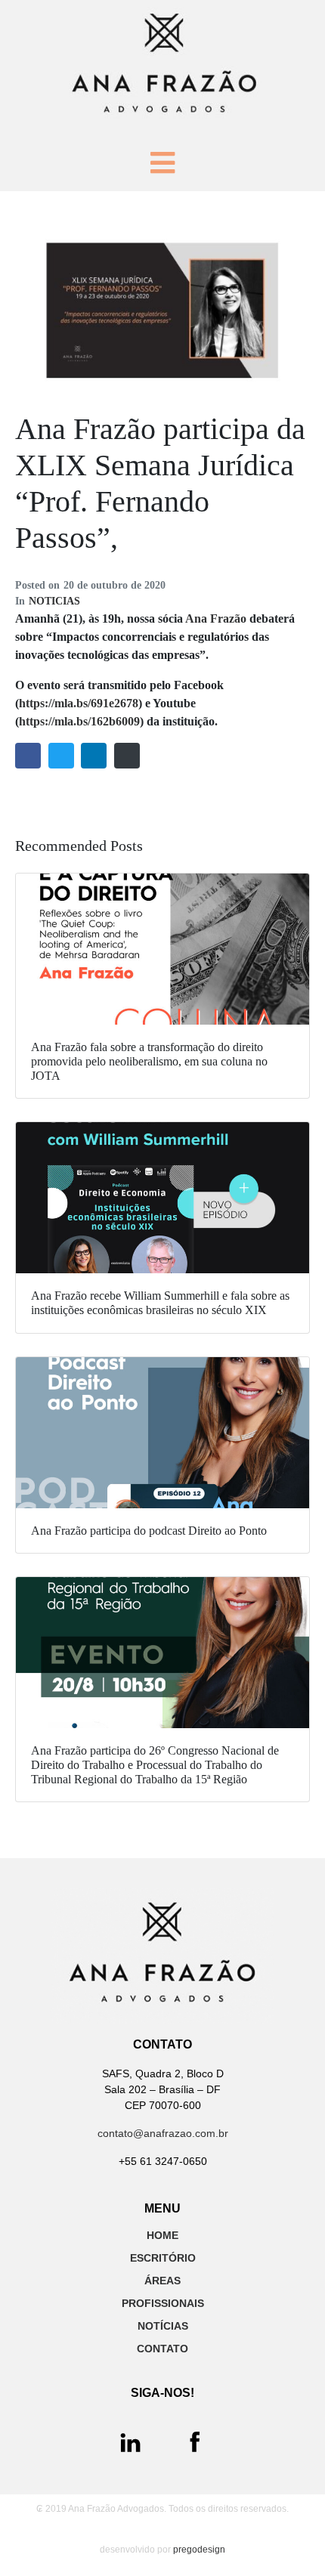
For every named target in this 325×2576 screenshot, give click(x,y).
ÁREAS (162, 2281)
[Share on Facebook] (28, 756)
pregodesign (199, 2550)
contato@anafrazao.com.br (163, 2133)
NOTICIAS (54, 601)
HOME (162, 2235)
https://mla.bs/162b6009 (79, 721)
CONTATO (162, 2349)
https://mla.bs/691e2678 (79, 703)
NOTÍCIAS (163, 2326)
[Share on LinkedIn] (94, 756)
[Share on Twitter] (61, 756)
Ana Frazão (216, 618)
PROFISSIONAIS (163, 2303)
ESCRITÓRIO (163, 2258)
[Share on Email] (127, 756)
